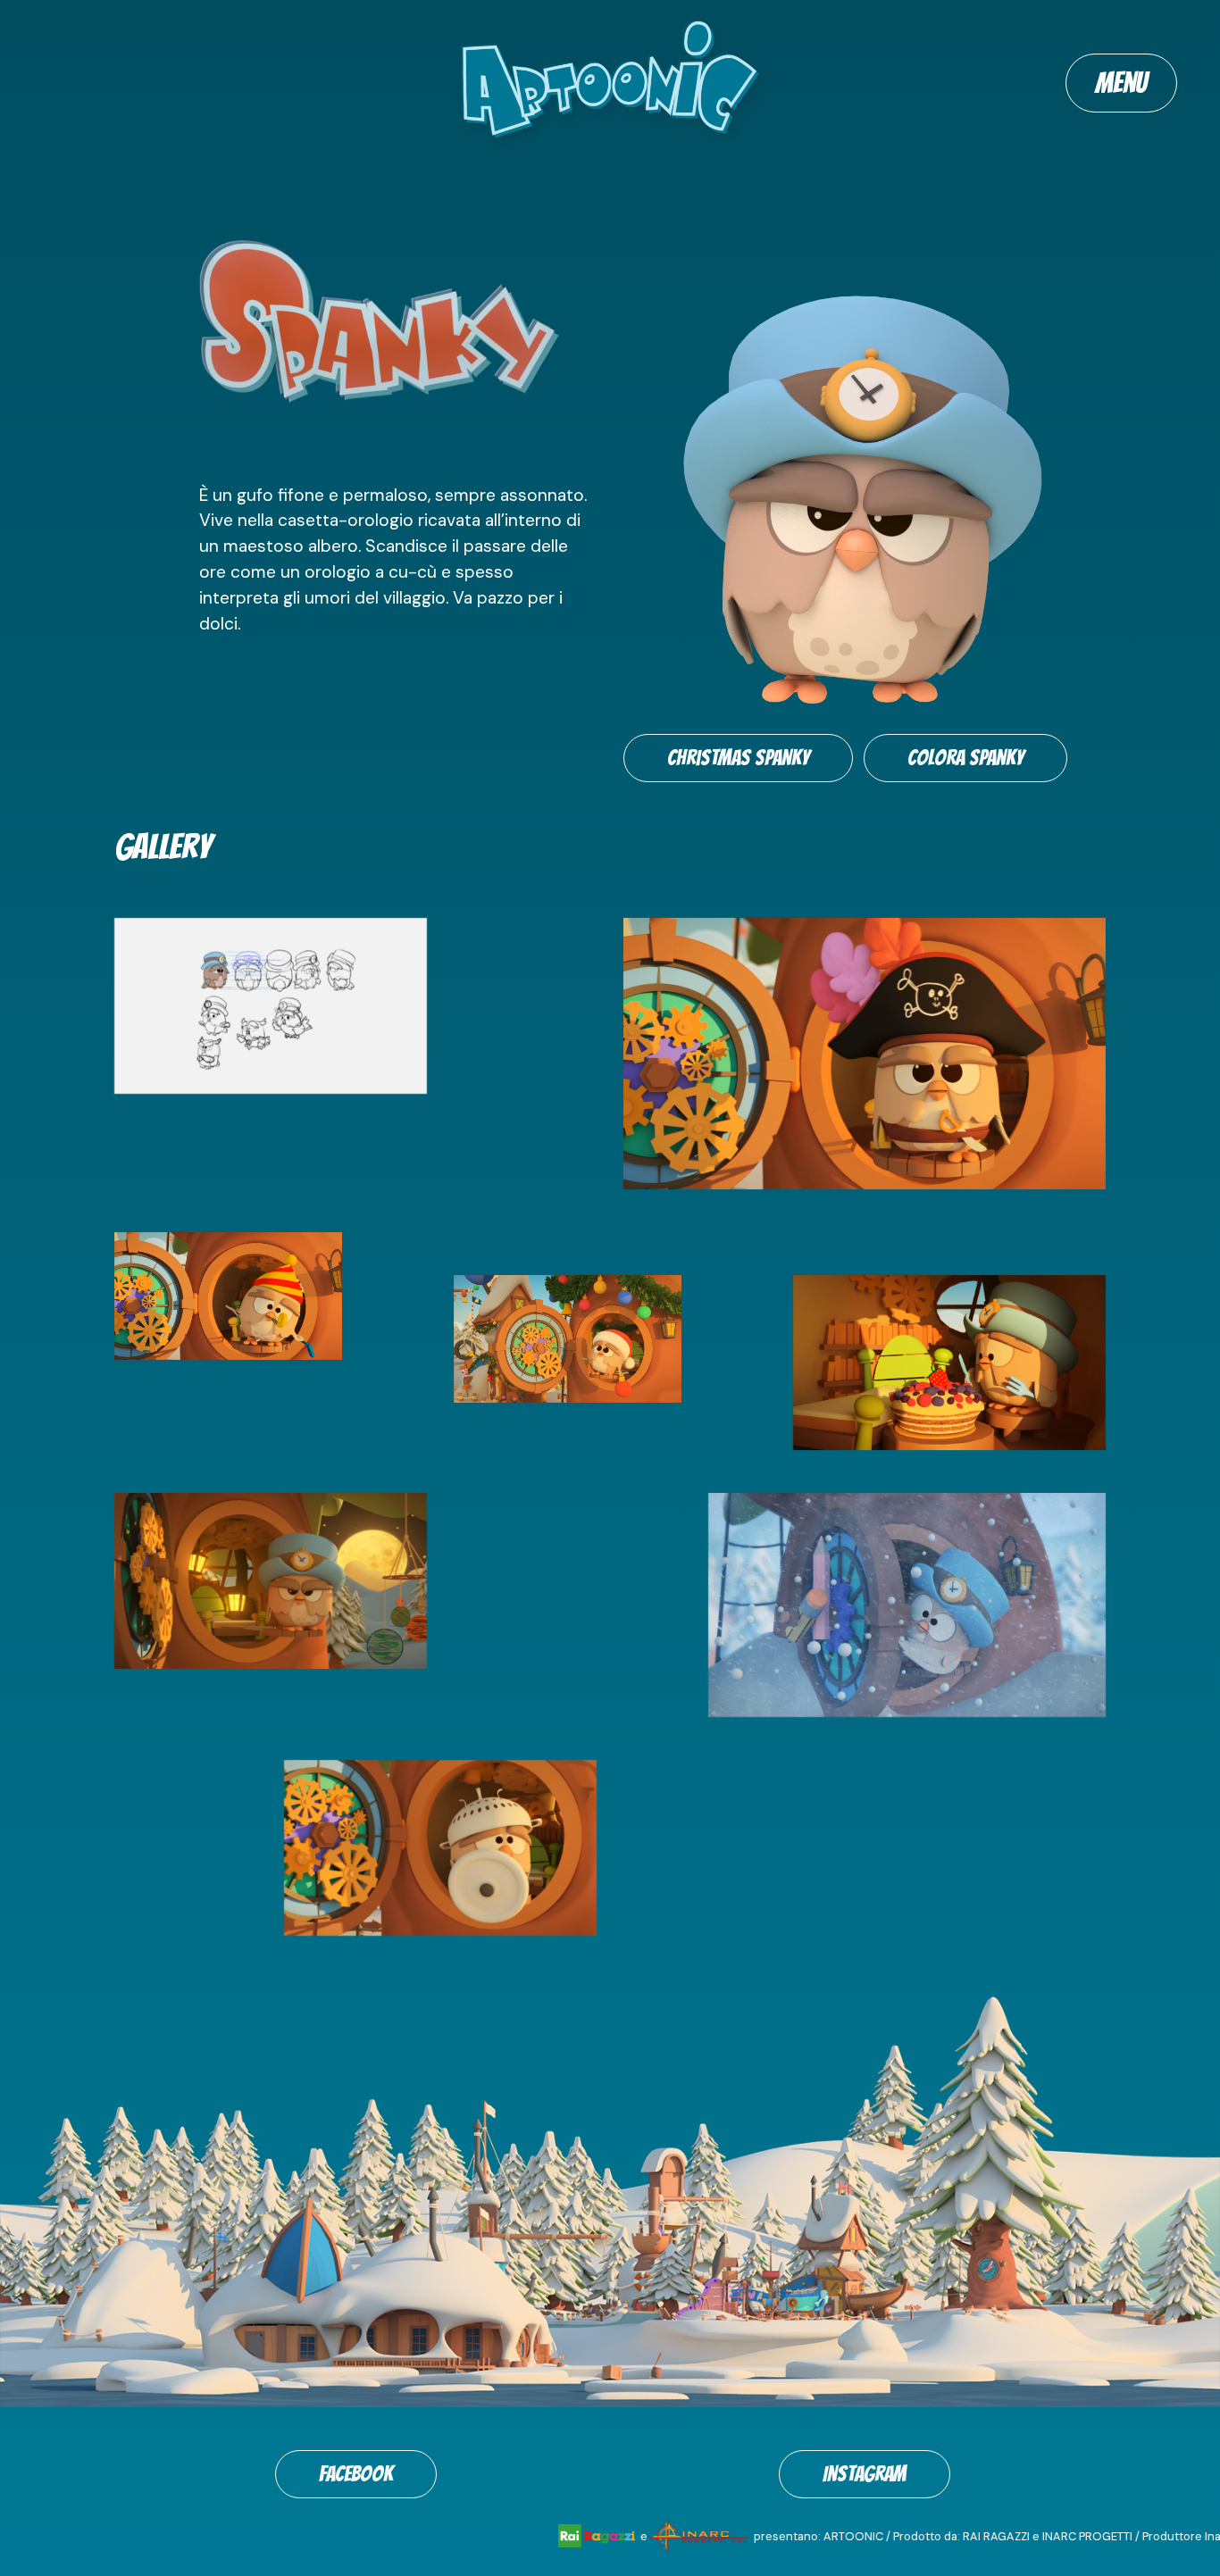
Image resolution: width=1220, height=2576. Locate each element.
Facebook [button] (356, 2474)
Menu (1121, 83)
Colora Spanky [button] (965, 758)
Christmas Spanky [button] (738, 758)
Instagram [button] (865, 2474)
